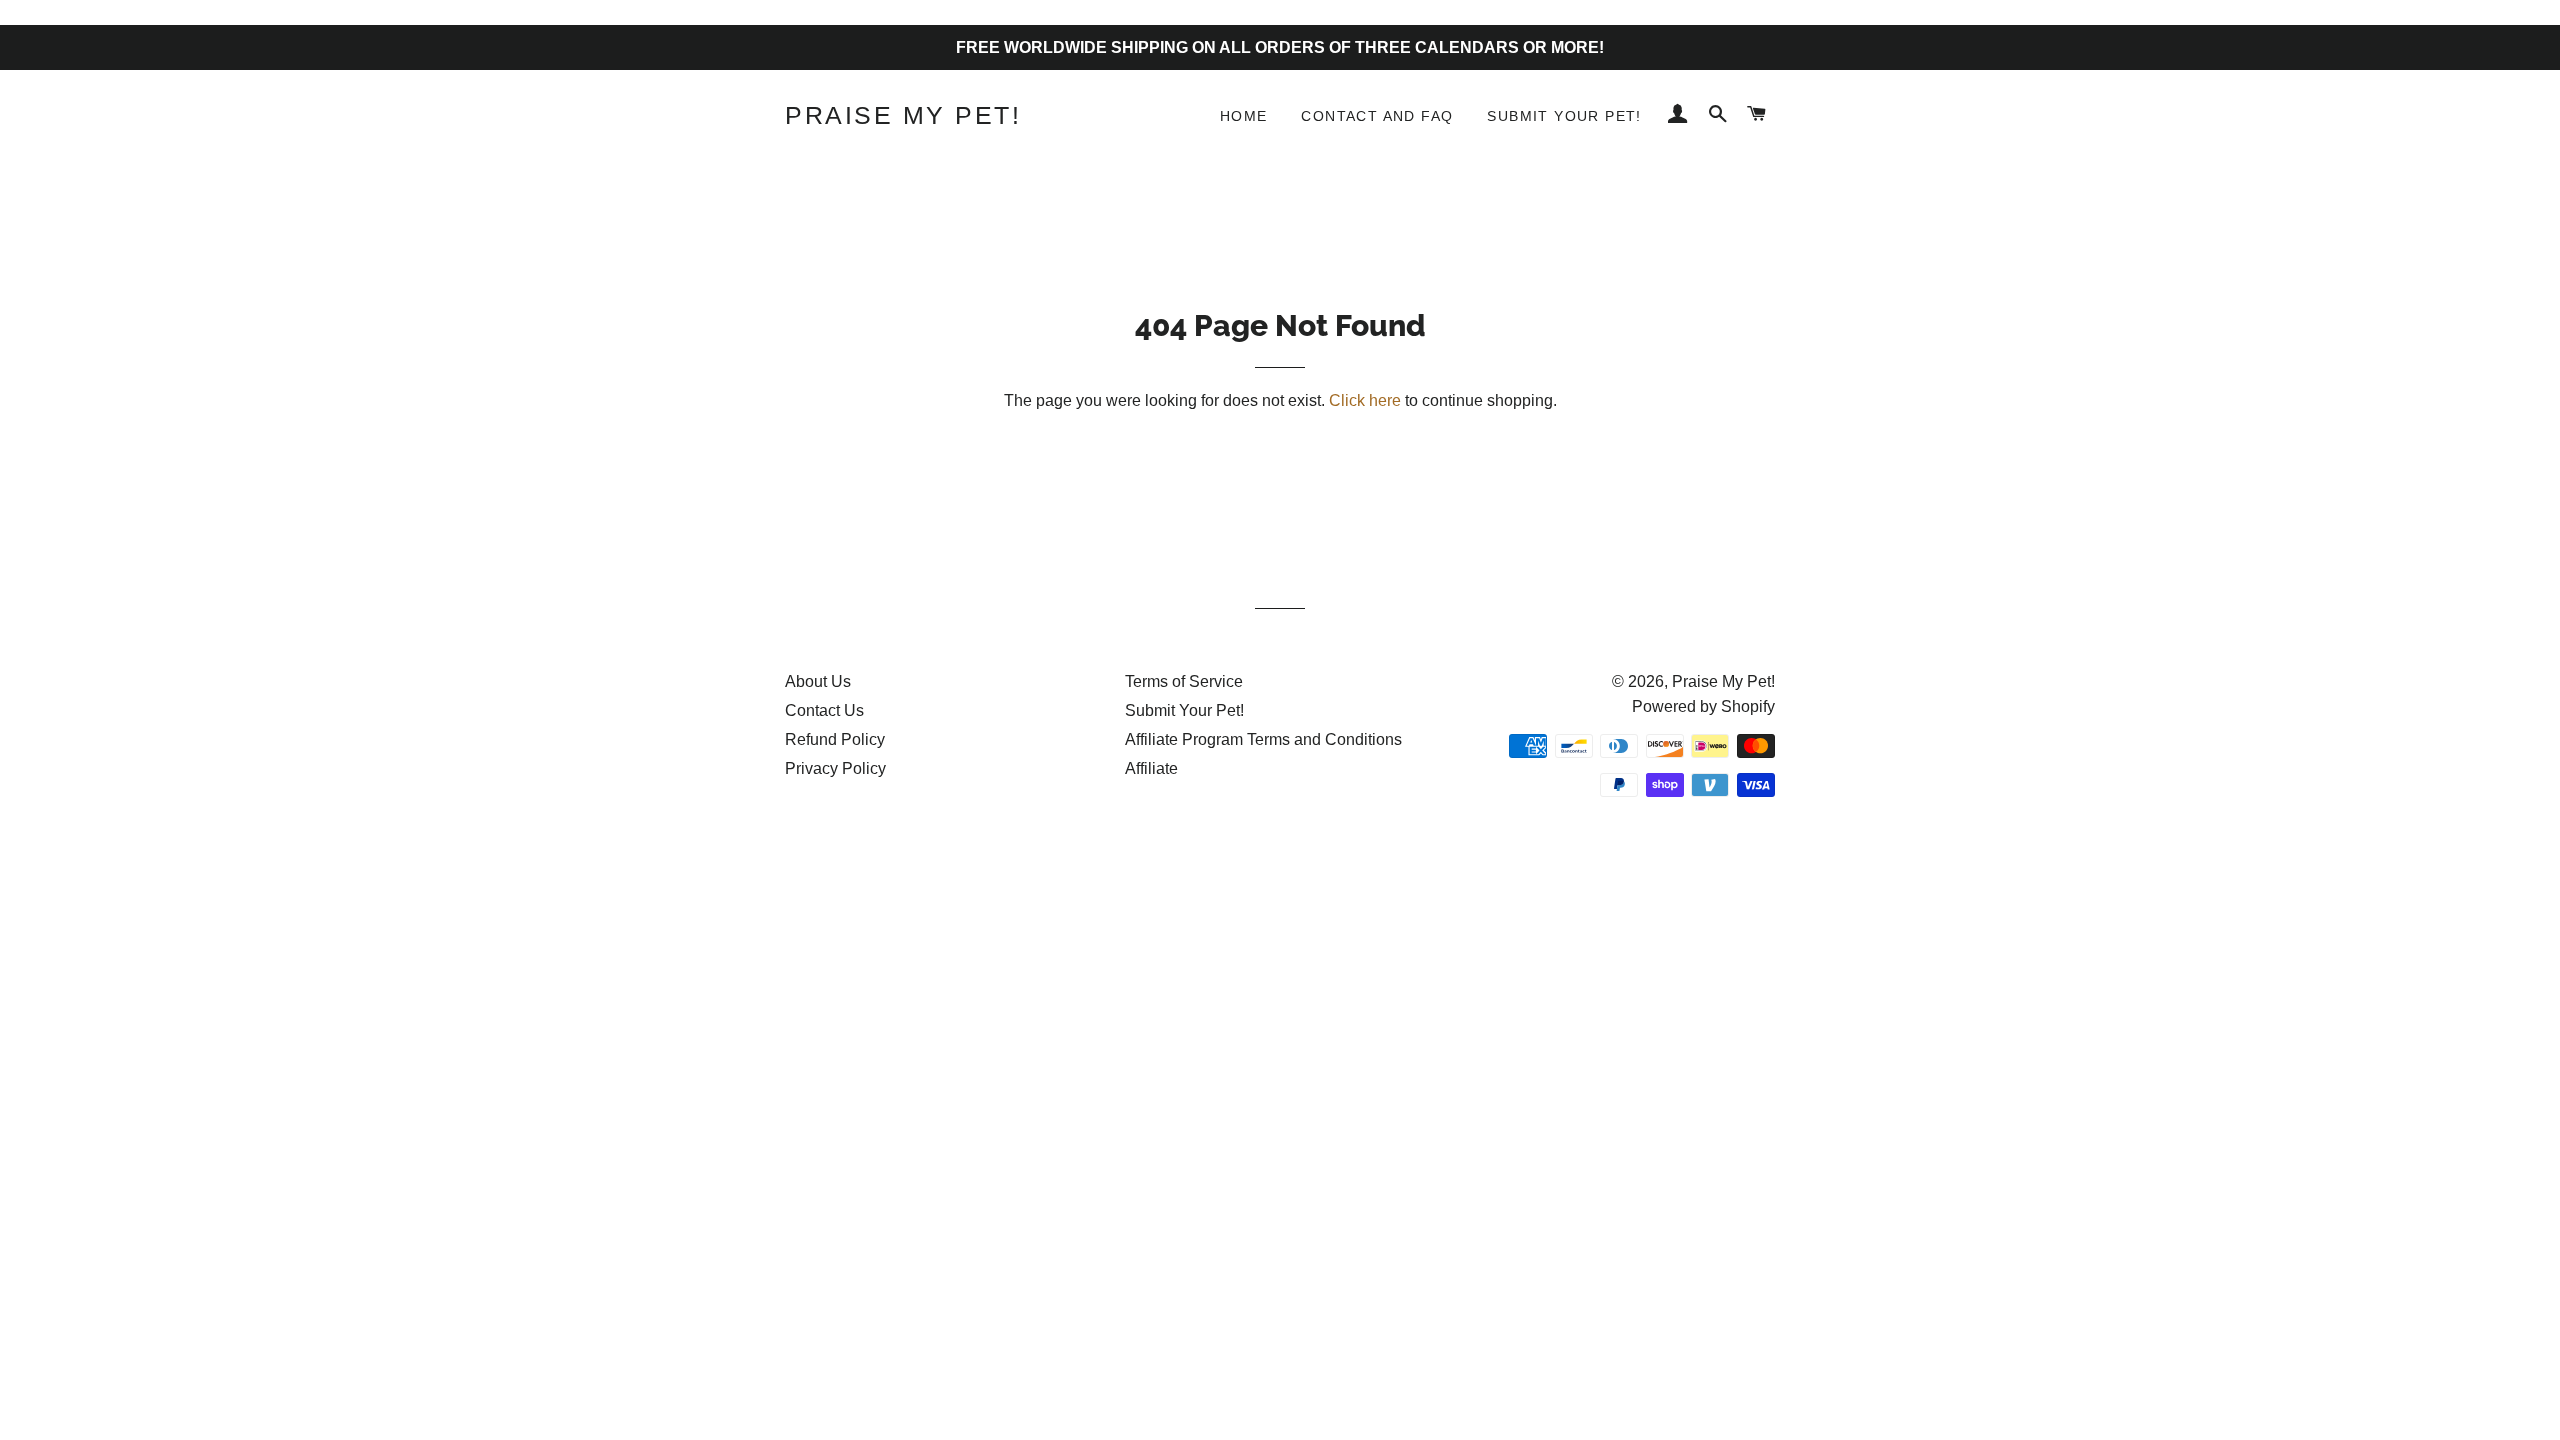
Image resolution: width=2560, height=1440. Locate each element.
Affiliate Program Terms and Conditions (1263, 739)
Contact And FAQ (1377, 116)
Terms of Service (1184, 681)
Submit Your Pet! (1564, 116)
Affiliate (1151, 768)
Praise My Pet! (903, 115)
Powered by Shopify (1703, 706)
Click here (1365, 400)
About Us (818, 681)
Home (1244, 116)
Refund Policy (835, 739)
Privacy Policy (835, 768)
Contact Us (824, 710)
